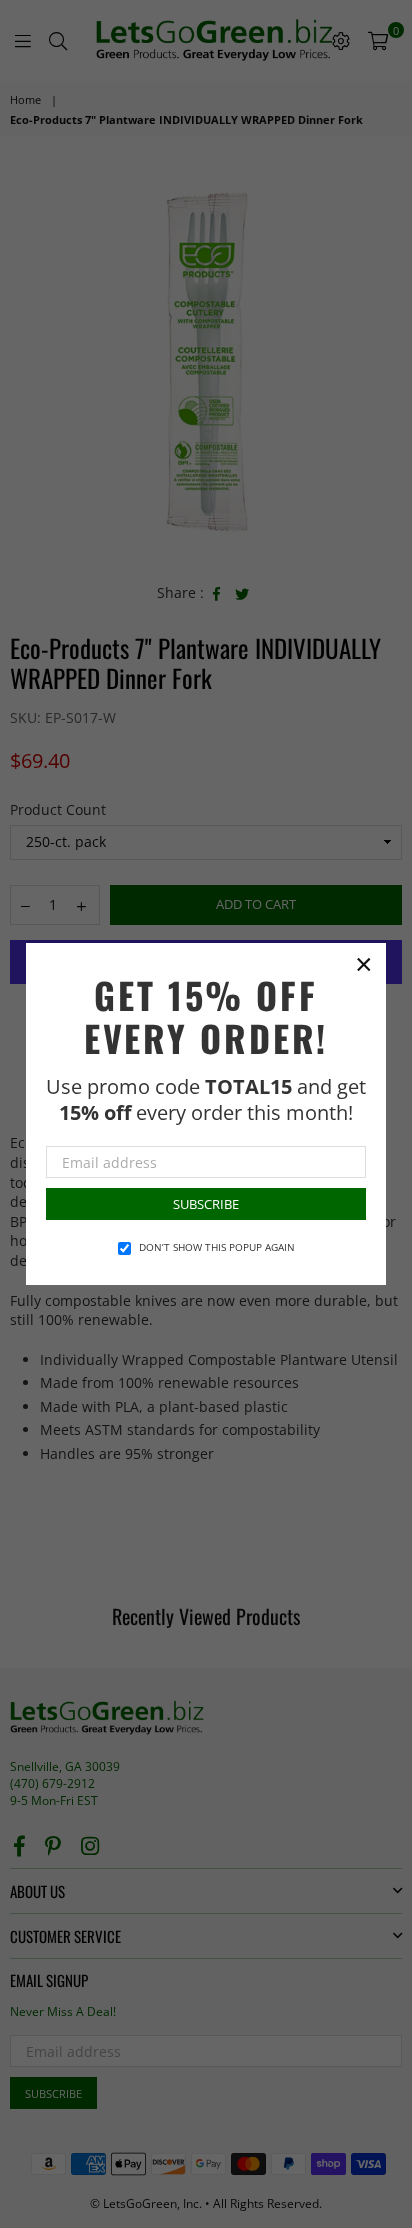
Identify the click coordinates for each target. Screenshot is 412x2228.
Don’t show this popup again (217, 1247)
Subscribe (206, 1204)
